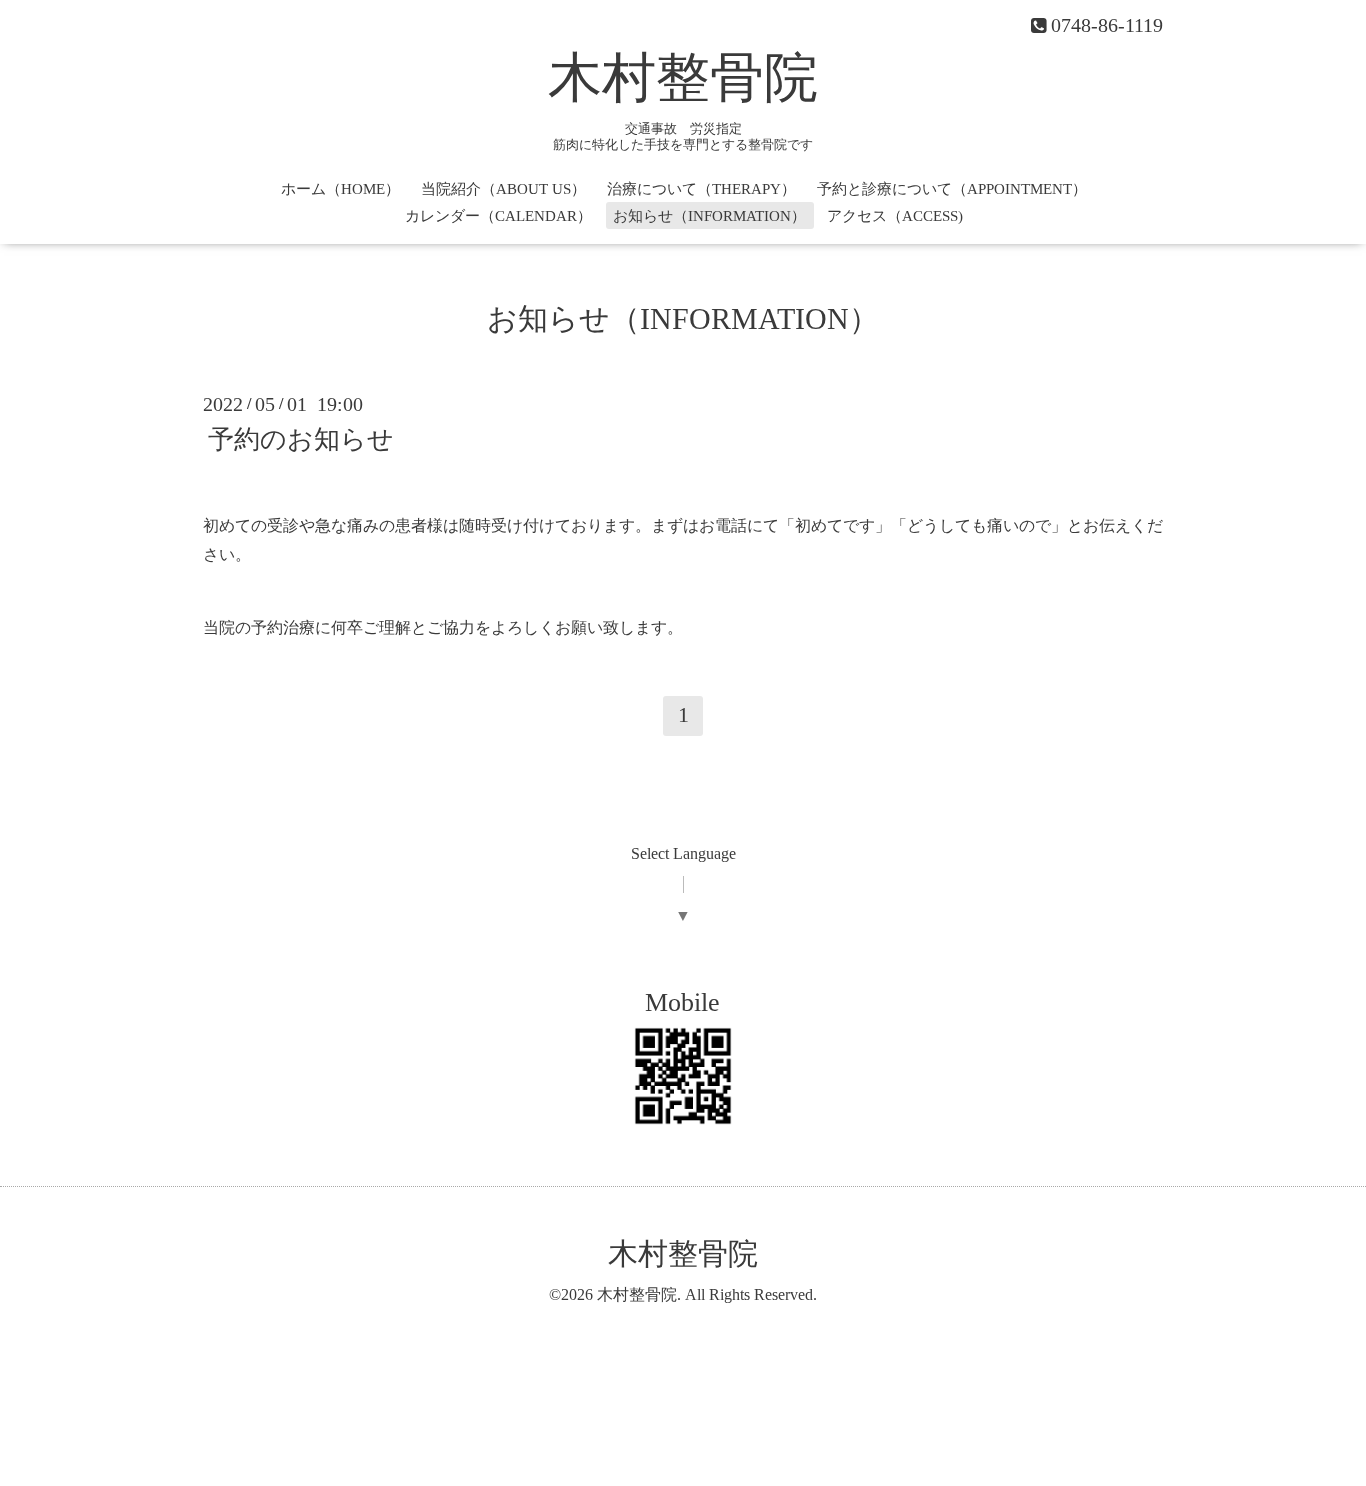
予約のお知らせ (301, 439)
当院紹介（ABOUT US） (503, 189)
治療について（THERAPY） (701, 189)
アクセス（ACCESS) (895, 216)
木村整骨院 (683, 78)
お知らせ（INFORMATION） (709, 216)
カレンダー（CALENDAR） (498, 216)
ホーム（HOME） (340, 189)
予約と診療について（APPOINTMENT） (952, 189)
